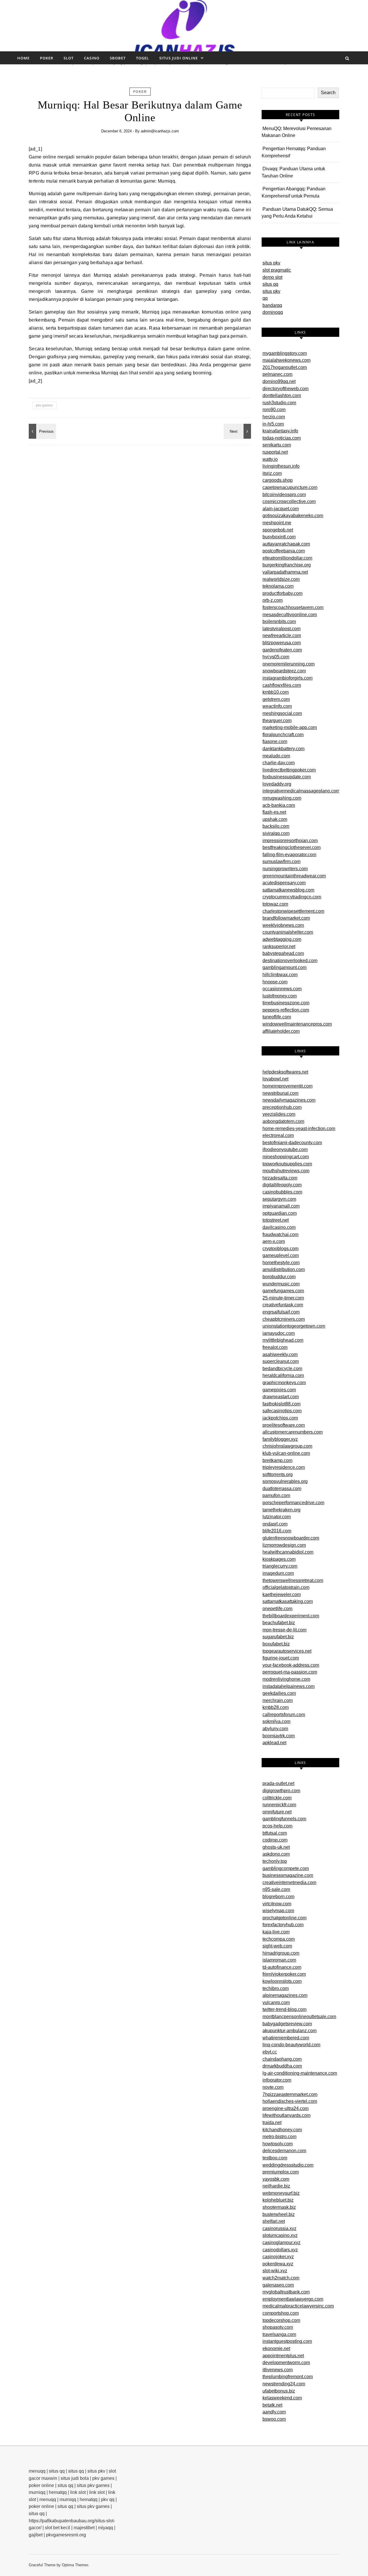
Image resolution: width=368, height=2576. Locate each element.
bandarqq (272, 305)
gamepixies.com (279, 1390)
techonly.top (275, 1861)
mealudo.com (276, 756)
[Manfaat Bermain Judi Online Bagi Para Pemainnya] (184, 30)
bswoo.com (274, 2419)
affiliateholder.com (281, 1031)
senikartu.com (277, 445)
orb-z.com (273, 600)
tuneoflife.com (277, 1017)
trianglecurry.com (280, 1566)
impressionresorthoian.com (290, 841)
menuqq (37, 2471)
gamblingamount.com (284, 967)
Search (328, 93)
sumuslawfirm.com (281, 861)
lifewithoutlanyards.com (286, 2115)
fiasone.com (275, 741)
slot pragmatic (277, 270)
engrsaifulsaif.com (281, 1312)
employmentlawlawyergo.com (293, 2299)
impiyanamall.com (281, 1206)
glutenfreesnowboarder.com (291, 1538)
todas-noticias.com (282, 438)
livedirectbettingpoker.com (289, 770)
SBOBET (118, 58)
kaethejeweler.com (282, 1594)
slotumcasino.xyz (280, 2235)
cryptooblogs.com (280, 1249)
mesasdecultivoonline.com (290, 615)
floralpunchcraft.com (283, 735)
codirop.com (275, 1840)
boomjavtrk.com (279, 1736)
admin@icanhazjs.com (160, 131)
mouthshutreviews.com (286, 1171)
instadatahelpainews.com (289, 1686)
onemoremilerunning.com (289, 664)
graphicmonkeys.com (284, 1383)
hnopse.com (275, 982)
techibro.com (276, 1988)
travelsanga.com (279, 2334)
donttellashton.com (282, 396)
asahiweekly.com (280, 1354)
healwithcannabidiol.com (288, 1552)
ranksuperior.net (279, 946)
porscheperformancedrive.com (293, 1503)
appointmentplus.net (283, 2356)
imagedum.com (278, 1573)
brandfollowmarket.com (286, 918)
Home (23, 58)
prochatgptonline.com (284, 1918)
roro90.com (274, 410)
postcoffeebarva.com (284, 551)
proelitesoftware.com (284, 1425)
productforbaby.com (282, 593)
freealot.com (275, 1347)
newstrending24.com (284, 2384)
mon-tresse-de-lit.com (284, 1630)
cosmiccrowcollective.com (289, 501)
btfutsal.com (275, 1833)
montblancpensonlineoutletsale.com (299, 2017)
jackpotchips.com (280, 1418)
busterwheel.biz (279, 2214)
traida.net (272, 2123)
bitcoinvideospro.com (284, 495)
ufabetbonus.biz (279, 2391)
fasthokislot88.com (281, 1404)
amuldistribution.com (284, 1269)
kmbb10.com (276, 692)
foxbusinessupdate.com (287, 777)
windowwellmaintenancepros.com (297, 1024)
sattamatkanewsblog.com (288, 890)
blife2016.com (277, 1531)
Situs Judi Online (179, 58)
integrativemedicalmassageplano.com (301, 791)
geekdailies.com (279, 1693)
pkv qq (108, 2499)
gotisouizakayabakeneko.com (293, 516)
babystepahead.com (283, 953)
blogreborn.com (278, 1897)
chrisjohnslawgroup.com (287, 1446)
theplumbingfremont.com (288, 2377)
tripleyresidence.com (284, 1467)
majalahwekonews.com (286, 360)
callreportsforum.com (284, 1715)
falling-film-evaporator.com (289, 855)
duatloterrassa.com (282, 1489)
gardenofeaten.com (282, 650)
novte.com (273, 2087)
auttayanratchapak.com (286, 544)
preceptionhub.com (282, 1107)
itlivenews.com (278, 2370)
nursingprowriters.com (285, 869)
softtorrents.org (278, 1474)
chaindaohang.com (282, 2059)
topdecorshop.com (281, 2320)
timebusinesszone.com (286, 1003)
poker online (41, 2485)
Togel (142, 58)
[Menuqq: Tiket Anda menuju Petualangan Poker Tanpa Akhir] (238, 431)
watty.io (270, 459)
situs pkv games (93, 2485)
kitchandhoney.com (282, 2130)
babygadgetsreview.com (287, 2024)
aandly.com (274, 2412)
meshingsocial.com (282, 713)
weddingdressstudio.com (288, 2165)
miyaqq (106, 2528)
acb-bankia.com (279, 805)
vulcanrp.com (276, 2002)
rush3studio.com (279, 403)
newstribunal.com (280, 1093)
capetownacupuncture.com (290, 487)
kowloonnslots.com (282, 1981)
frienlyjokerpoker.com (284, 1974)
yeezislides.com (279, 1114)
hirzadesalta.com (280, 1178)
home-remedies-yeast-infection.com (299, 1129)
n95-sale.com (276, 1889)
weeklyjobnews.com (283, 925)
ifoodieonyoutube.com (285, 1149)
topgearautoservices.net (287, 1651)
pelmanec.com (277, 374)
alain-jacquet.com (281, 509)
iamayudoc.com (279, 1333)
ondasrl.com (275, 1524)
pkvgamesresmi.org (66, 2535)
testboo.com (275, 2158)
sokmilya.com (276, 1721)
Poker (47, 58)
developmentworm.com (286, 2363)
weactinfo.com (277, 706)
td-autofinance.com (282, 1967)
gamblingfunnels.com (284, 1819)
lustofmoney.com (280, 996)
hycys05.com (276, 657)
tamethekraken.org (281, 1510)
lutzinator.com (277, 1517)
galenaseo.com (278, 2285)
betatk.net (272, 2405)
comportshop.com (281, 2313)
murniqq (37, 2492)
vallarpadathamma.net (285, 572)
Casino (92, 58)
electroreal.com (278, 1135)
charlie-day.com (279, 763)
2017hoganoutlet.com (285, 367)
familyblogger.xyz (280, 1439)
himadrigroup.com (281, 1953)
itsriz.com (272, 473)
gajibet (36, 2535)
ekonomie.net (276, 2348)
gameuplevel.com (281, 1255)
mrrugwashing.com (282, 798)
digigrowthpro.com (281, 1791)
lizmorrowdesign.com (284, 1545)
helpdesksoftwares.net (285, 1072)
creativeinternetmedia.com (289, 1882)
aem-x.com (274, 1241)
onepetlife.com (277, 1609)
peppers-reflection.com (286, 1010)
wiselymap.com (278, 1911)
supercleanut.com (281, 1361)
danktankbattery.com (283, 749)
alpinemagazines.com (285, 1995)
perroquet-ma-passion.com (290, 1672)
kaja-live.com (276, 1932)
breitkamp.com (277, 1460)
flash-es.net (274, 812)
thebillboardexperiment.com (291, 1616)
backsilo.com (276, 826)
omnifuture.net (277, 1812)
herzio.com (274, 417)
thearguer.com (277, 721)
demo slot (272, 277)
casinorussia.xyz (279, 2228)
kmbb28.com (276, 1707)
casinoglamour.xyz (281, 2243)
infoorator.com (277, 2080)
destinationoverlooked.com (290, 961)
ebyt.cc (270, 2052)
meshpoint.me (277, 523)
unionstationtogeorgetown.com (294, 1326)
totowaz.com (275, 904)
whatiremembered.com (286, 2038)
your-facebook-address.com (291, 1665)
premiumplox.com (281, 2172)
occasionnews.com (282, 989)
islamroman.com (279, 1960)
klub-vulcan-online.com (286, 1453)
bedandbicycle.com (282, 1369)
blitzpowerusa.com (282, 643)
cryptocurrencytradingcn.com (292, 897)
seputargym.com (279, 1199)
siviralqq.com (276, 833)
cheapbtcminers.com (284, 1319)
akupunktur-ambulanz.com (290, 2031)
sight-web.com (277, 1946)
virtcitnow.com (277, 1904)
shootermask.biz (279, 2207)
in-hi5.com (273, 424)
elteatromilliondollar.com (287, 558)
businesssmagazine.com (288, 1875)
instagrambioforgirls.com (287, 678)
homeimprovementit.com (287, 1086)
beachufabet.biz (279, 1623)
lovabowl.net (275, 1079)
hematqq (58, 2492)
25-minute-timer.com (283, 1298)
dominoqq (273, 312)
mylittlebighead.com (283, 1340)
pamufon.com (276, 1495)
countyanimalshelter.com (288, 932)
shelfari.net (274, 2221)
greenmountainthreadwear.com (294, 876)
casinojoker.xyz (278, 2257)
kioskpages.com (279, 1559)
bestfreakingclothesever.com (292, 847)
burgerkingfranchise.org (287, 565)
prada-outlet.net (278, 1783)
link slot (78, 2492)
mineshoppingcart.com (286, 1157)
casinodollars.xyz (280, 2250)
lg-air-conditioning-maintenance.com (300, 2073)
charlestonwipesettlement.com (293, 911)
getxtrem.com (276, 699)
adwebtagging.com (282, 939)
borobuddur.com (279, 1277)
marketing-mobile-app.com (290, 727)
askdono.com (276, 1854)
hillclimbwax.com (280, 975)
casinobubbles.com (282, 1192)
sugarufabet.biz (278, 1637)
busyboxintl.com (279, 537)
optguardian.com (280, 1213)
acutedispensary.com (284, 883)
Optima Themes (75, 2565)
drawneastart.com (281, 1397)
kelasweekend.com (282, 2398)
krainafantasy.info (280, 431)
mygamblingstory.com (285, 353)
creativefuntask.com (283, 1305)
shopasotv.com (278, 2327)
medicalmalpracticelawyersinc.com (298, 2306)
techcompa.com (279, 1939)
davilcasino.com (279, 1227)
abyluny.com (275, 1729)
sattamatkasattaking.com (288, 1601)
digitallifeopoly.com (282, 1185)
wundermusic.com (281, 1284)
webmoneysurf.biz (281, 2193)
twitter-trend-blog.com (284, 2009)
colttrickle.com (277, 1798)
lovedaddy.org (277, 784)
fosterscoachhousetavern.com (293, 607)
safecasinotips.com (282, 1411)
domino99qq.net (279, 381)
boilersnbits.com (279, 621)
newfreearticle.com (282, 636)
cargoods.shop (278, 480)
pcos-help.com (277, 1826)
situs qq (270, 284)
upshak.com (275, 819)
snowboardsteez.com (284, 671)
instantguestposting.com (287, 2341)
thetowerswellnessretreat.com (293, 1580)
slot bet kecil (57, 2528)
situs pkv (271, 263)
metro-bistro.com (279, 2137)
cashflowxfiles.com (282, 685)
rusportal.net (275, 452)
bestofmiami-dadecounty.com (292, 1143)
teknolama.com (278, 586)
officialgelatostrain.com (286, 1587)
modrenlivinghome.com (286, 1679)
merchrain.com (278, 1700)
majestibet (84, 2528)
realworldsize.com (281, 579)
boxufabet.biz (276, 1644)
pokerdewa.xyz (278, 2264)
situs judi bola (75, 2478)
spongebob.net (278, 530)
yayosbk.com (276, 2179)
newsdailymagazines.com (289, 1100)
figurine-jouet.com (281, 1658)
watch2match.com (281, 2278)
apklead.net (274, 1743)
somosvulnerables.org (285, 1481)
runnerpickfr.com (279, 1805)
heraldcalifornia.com (283, 1375)
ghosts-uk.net (276, 1847)
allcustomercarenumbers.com (293, 1432)
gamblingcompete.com (286, 1868)
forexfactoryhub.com (283, 1925)
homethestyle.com (281, 1263)
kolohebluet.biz (278, 2200)
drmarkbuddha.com (282, 2066)
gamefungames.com (283, 1291)
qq (265, 298)
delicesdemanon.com (284, 2151)
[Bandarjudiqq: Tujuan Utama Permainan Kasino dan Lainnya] (42, 431)
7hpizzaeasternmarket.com (290, 2094)
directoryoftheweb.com (285, 389)
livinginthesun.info (281, 466)
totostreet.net (276, 1220)
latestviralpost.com (281, 629)
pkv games (44, 405)
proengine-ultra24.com (285, 2108)
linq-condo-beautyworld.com (291, 2045)
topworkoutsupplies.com (287, 1164)
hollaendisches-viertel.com (290, 2101)
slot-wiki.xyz (275, 2271)
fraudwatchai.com (280, 1234)
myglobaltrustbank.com (286, 2292)
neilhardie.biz (276, 2186)
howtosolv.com (278, 2144)
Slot (69, 58)
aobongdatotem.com (283, 1121)
